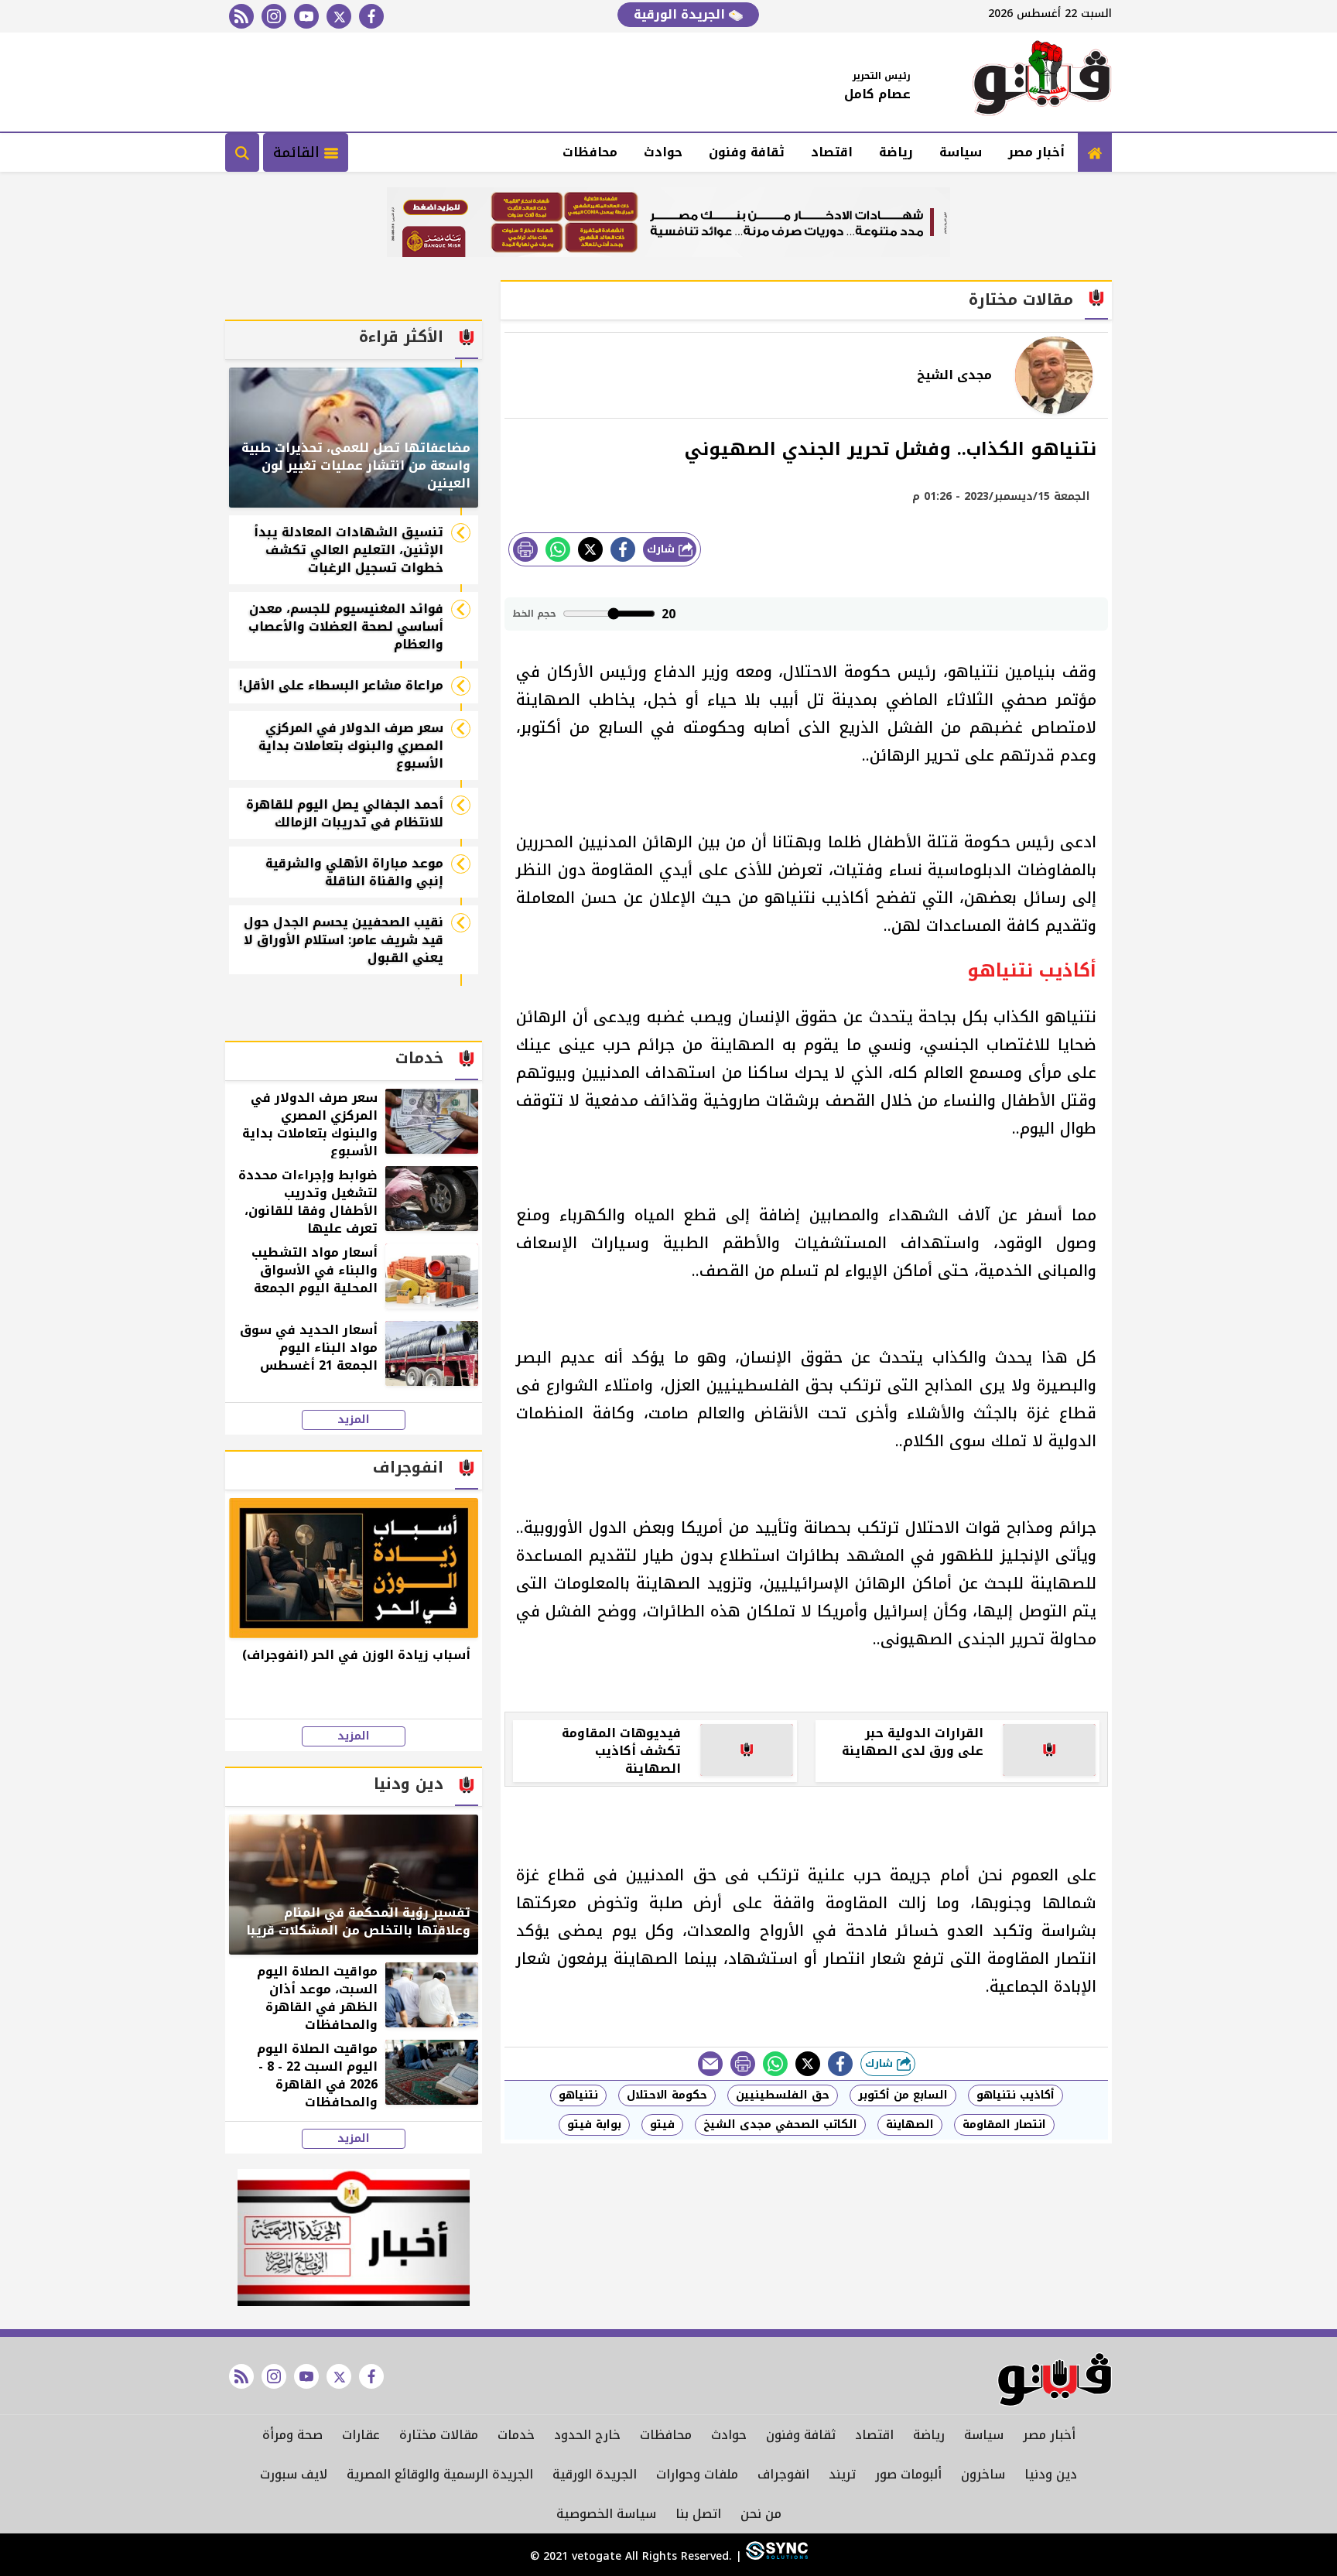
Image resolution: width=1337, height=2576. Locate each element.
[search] (242, 152)
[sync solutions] (775, 2556)
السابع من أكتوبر (903, 2095)
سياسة (961, 152)
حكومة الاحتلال (667, 2095)
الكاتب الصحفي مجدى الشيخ (780, 2124)
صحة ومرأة (292, 2435)
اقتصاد (832, 152)
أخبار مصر (1036, 152)
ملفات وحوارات (697, 2474)
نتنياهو (578, 2095)
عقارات (361, 2435)
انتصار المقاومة (1004, 2124)
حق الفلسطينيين (783, 2095)
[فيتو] (1042, 82)
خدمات (516, 2435)
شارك (663, 549)
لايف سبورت (294, 2474)
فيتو (662, 2124)
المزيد (354, 1420)
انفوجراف (783, 2474)
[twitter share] (590, 549)
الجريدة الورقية (681, 14)
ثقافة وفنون (747, 152)
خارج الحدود (587, 2435)
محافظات (590, 152)
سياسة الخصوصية (606, 2514)
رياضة (896, 152)
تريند (842, 2474)
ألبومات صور (908, 2474)
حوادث (663, 152)
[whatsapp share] (558, 549)
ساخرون (983, 2474)
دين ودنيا (1051, 2474)
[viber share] (710, 2064)
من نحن (761, 2514)
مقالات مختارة (439, 2435)
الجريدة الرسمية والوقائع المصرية (440, 2474)
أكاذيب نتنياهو (1016, 2095)
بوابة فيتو (594, 2124)
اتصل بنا (698, 2514)
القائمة (299, 152)
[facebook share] (623, 549)
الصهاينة (910, 2124)
